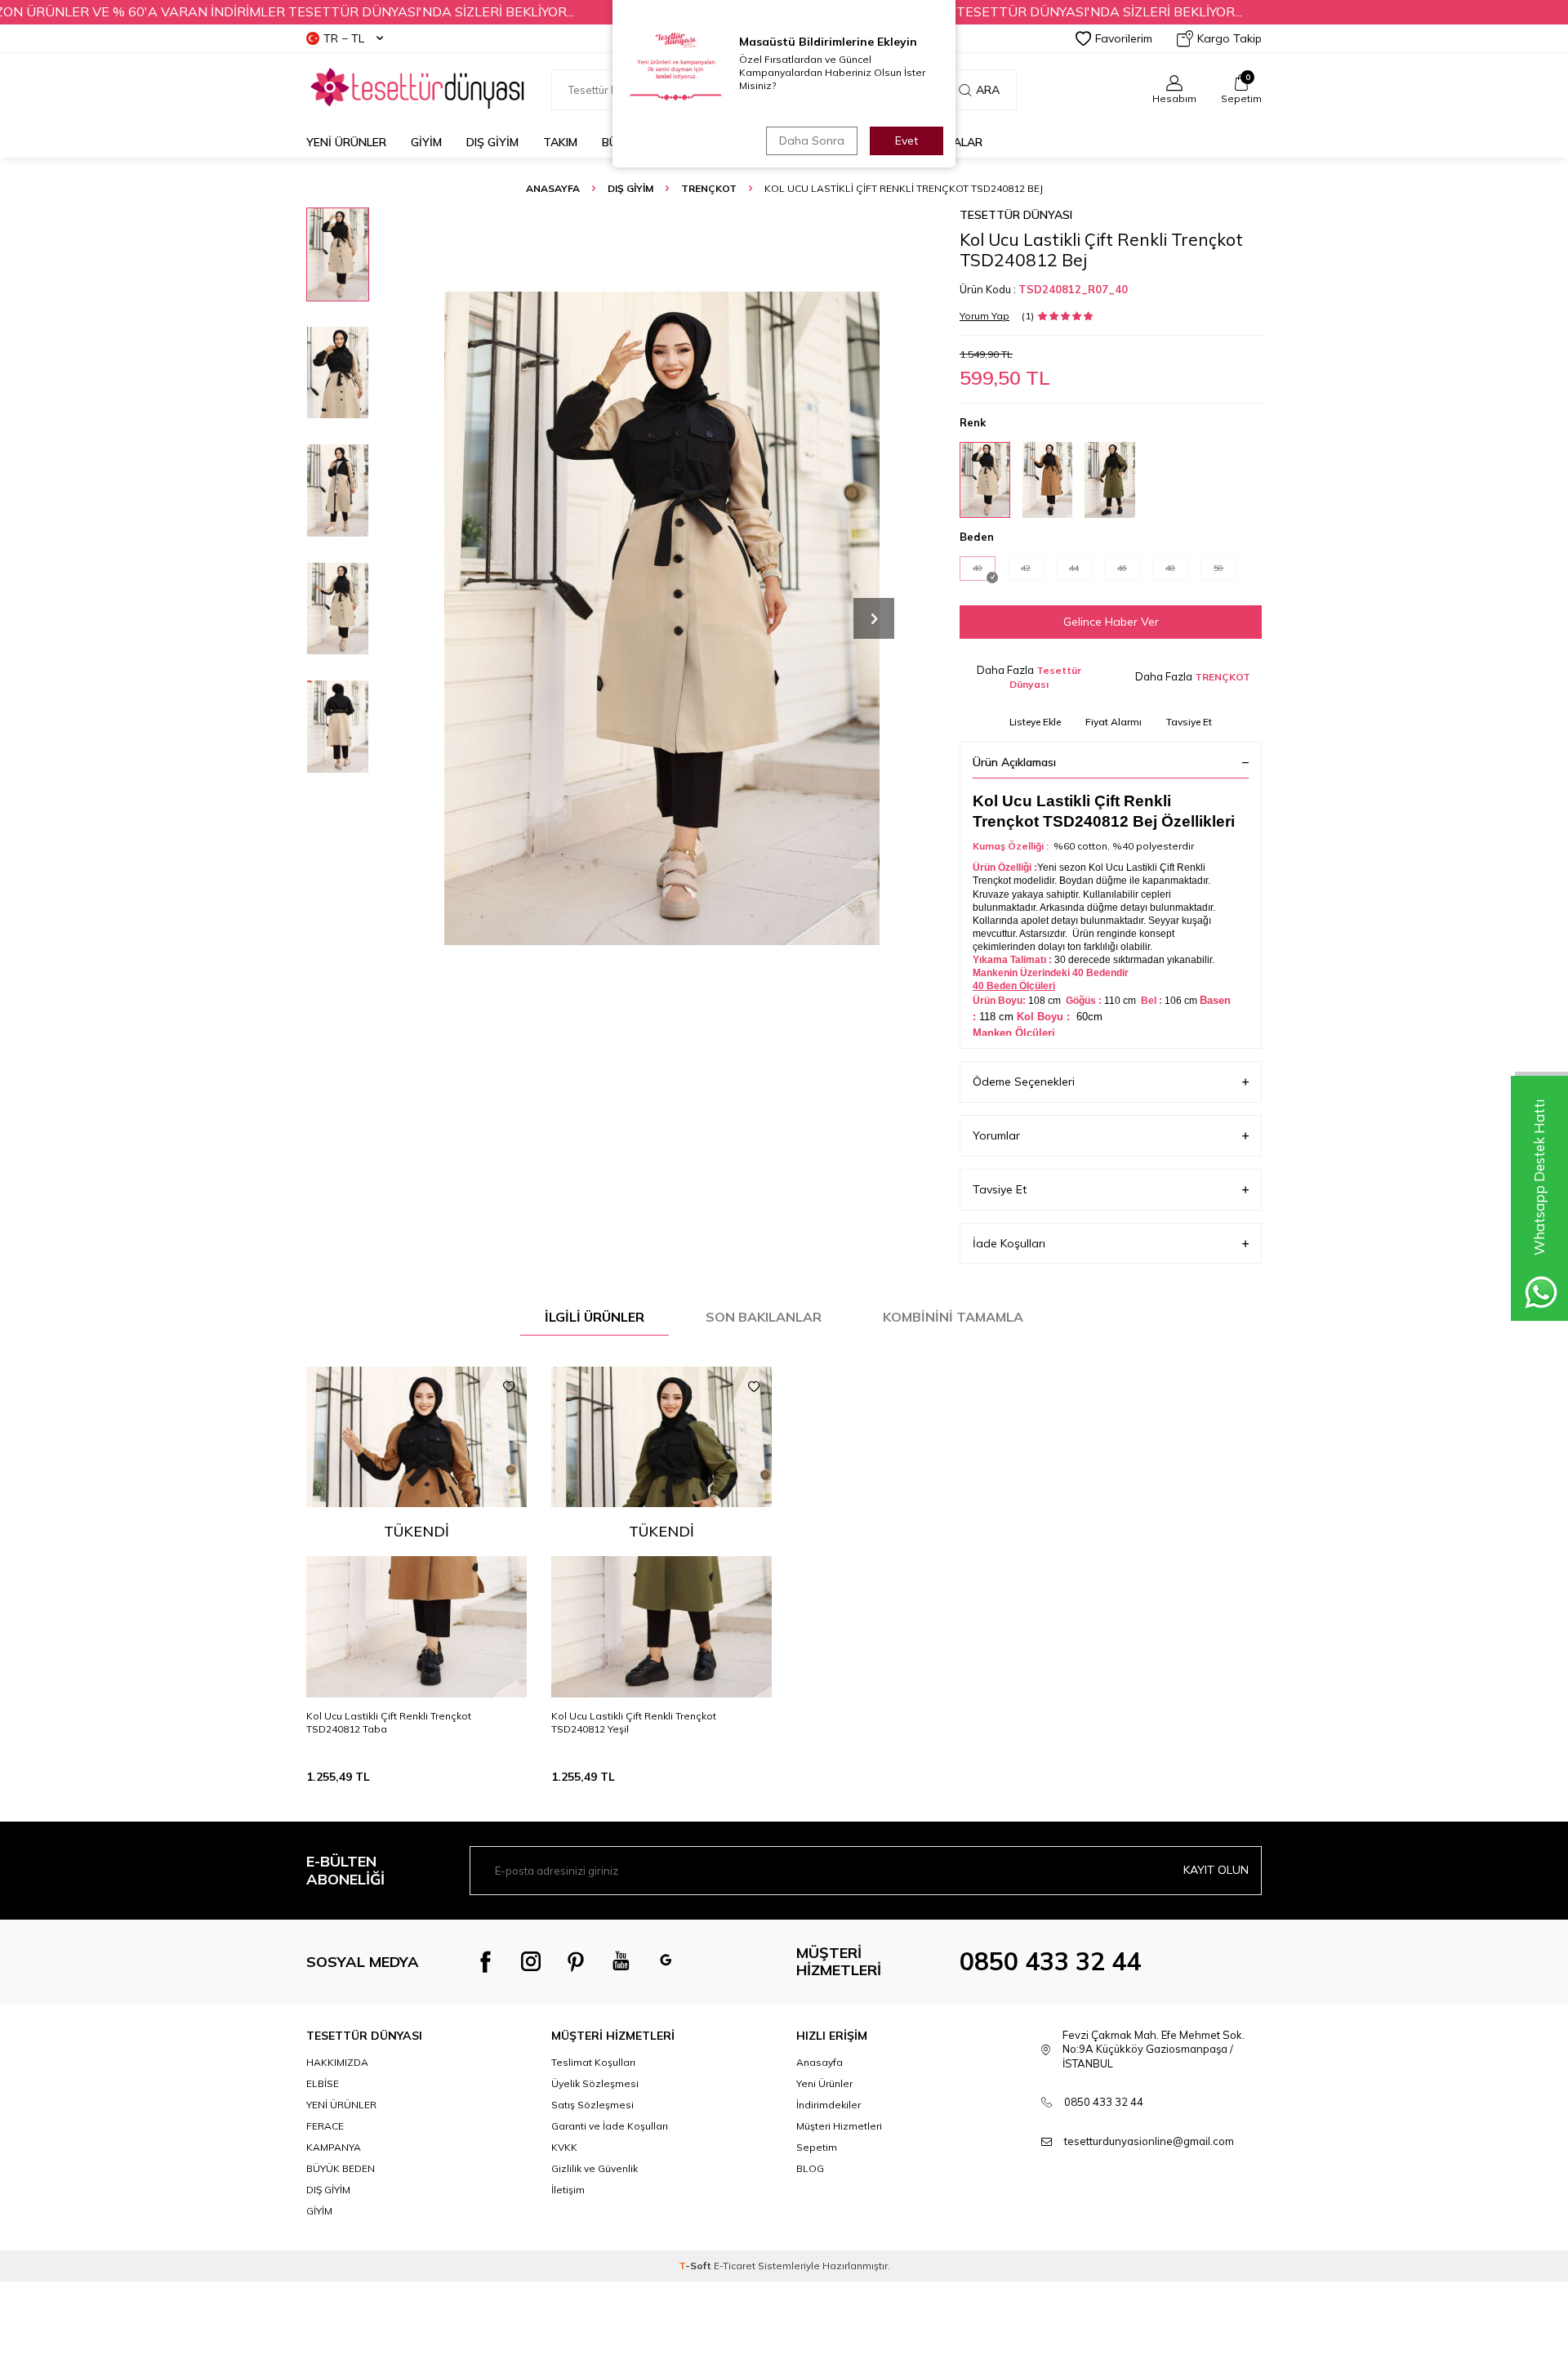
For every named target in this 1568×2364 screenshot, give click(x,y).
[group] (661, 618)
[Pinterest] (576, 1961)
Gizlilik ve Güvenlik (595, 2168)
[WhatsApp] (666, 1961)
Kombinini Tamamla (953, 1317)
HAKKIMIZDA (337, 2062)
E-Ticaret (735, 2266)
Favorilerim (1124, 38)
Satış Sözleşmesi (592, 2105)
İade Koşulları (1009, 1243)
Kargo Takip (1229, 38)
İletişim (568, 2190)
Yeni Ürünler (346, 142)
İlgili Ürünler (595, 1317)
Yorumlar (996, 1135)
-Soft (696, 2266)
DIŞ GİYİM (492, 142)
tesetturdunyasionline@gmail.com (1149, 2141)
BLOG (810, 2168)
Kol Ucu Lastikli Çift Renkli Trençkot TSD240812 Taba (389, 1722)
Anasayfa (553, 188)
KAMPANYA (334, 2147)
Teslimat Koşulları (593, 2062)
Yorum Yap (984, 316)
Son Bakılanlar (764, 1317)
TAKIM (560, 142)
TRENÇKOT (709, 188)
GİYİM (426, 142)
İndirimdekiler (829, 2105)
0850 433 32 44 (1050, 1961)
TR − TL (344, 38)
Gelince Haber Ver (1111, 622)
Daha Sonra (812, 141)
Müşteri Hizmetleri (839, 2126)
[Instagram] (531, 1961)
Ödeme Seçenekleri (1024, 1082)
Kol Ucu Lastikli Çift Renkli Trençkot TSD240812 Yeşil (634, 1722)
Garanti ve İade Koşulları (610, 2126)
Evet (906, 141)
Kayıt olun (1216, 1870)
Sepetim (817, 2147)
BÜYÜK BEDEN (341, 2168)
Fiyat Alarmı (1114, 722)
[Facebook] (486, 1961)
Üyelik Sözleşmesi (595, 2083)
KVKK (564, 2147)
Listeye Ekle (1035, 722)
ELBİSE (323, 2083)
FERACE (325, 2126)
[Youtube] (621, 1961)
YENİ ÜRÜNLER (341, 2105)
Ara (988, 90)
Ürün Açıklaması (1014, 762)
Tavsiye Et (1189, 722)
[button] (874, 618)
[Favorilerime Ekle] (509, 1387)
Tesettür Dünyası (1016, 215)
